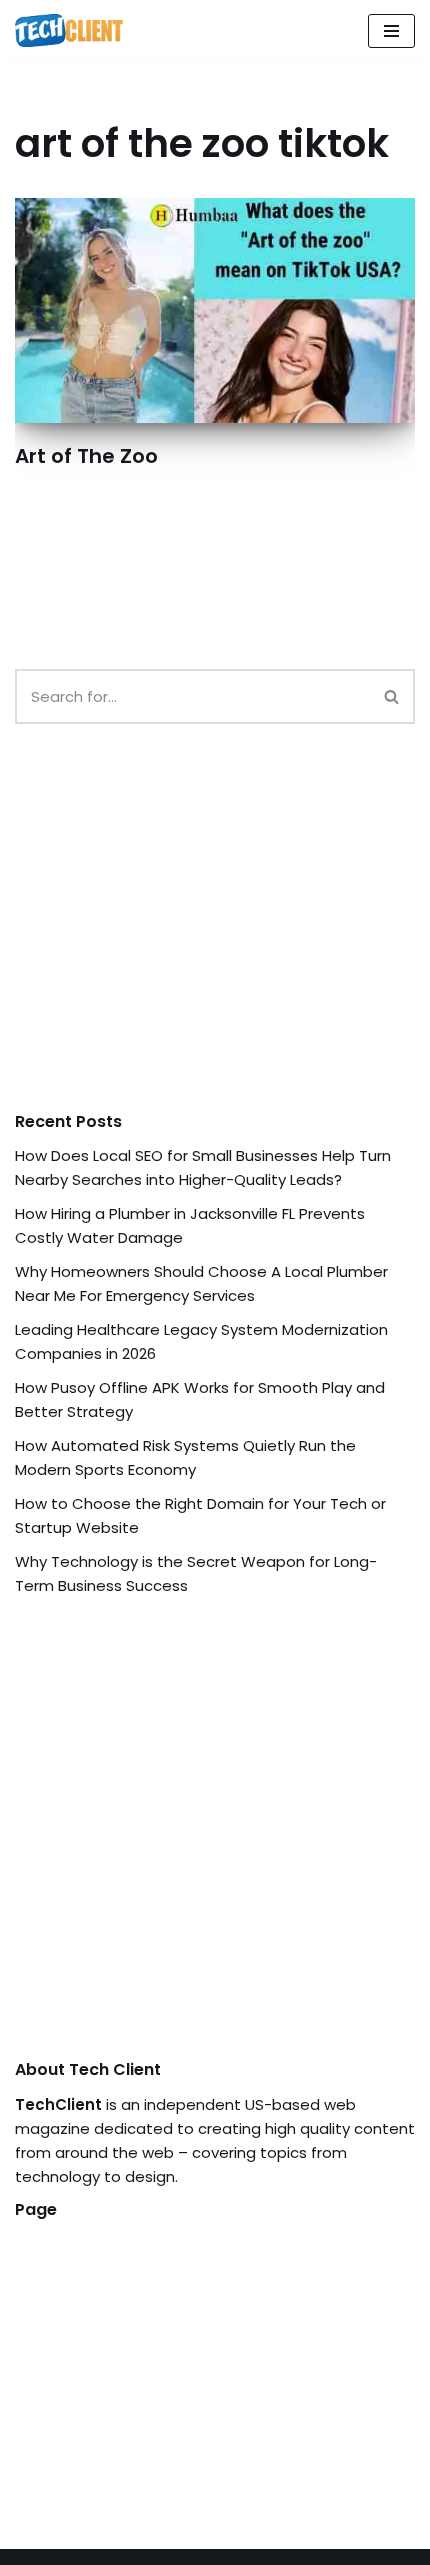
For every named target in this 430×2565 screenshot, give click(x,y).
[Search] (392, 696)
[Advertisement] (165, 937)
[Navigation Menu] (391, 31)
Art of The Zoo (86, 456)
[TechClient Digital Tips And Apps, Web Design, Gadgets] (69, 30)
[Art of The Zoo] (215, 310)
